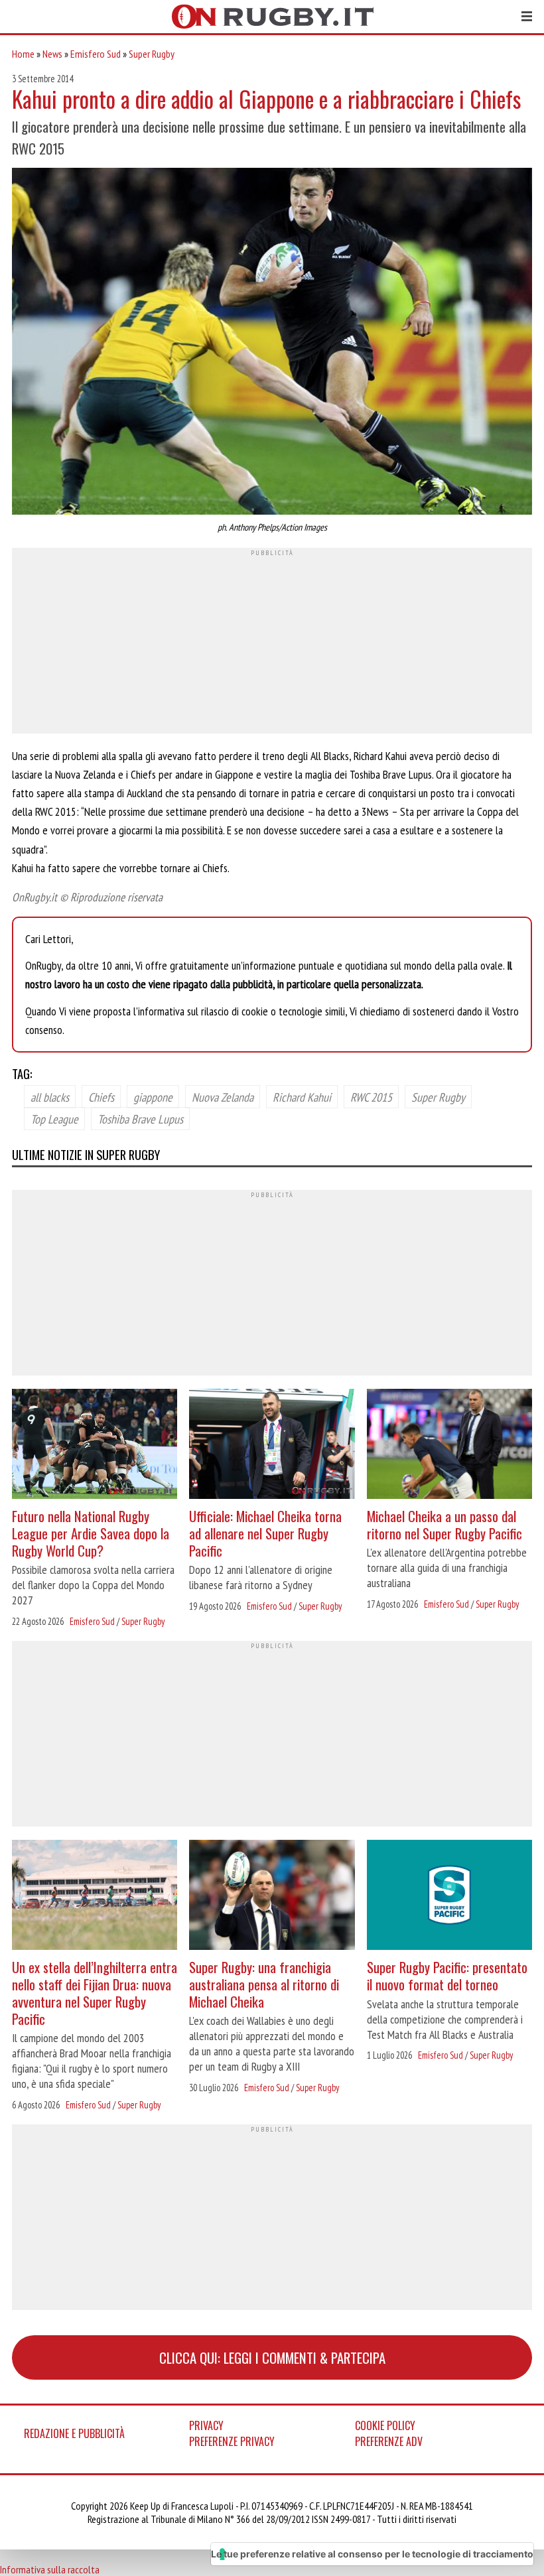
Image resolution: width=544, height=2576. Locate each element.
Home (23, 54)
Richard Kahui (302, 1096)
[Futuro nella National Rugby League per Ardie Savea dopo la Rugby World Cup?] (95, 1446)
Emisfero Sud (96, 54)
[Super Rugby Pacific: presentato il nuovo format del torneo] (449, 1897)
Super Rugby (152, 54)
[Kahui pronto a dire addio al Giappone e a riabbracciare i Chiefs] (272, 343)
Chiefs (101, 1096)
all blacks (50, 1096)
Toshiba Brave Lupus (140, 1118)
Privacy (206, 2425)
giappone (153, 1096)
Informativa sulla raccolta (50, 2569)
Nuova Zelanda (223, 1096)
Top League (54, 1118)
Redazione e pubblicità (74, 2433)
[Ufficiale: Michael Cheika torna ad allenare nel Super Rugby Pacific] (272, 1446)
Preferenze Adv (389, 2441)
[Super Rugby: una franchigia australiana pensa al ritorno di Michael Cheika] (272, 1897)
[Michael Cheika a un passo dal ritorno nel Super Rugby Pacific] (449, 1446)
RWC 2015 (371, 1096)
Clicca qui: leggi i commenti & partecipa (272, 2357)
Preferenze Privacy (232, 2441)
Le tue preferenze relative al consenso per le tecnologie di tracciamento (372, 2554)
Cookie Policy (385, 2425)
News (52, 54)
